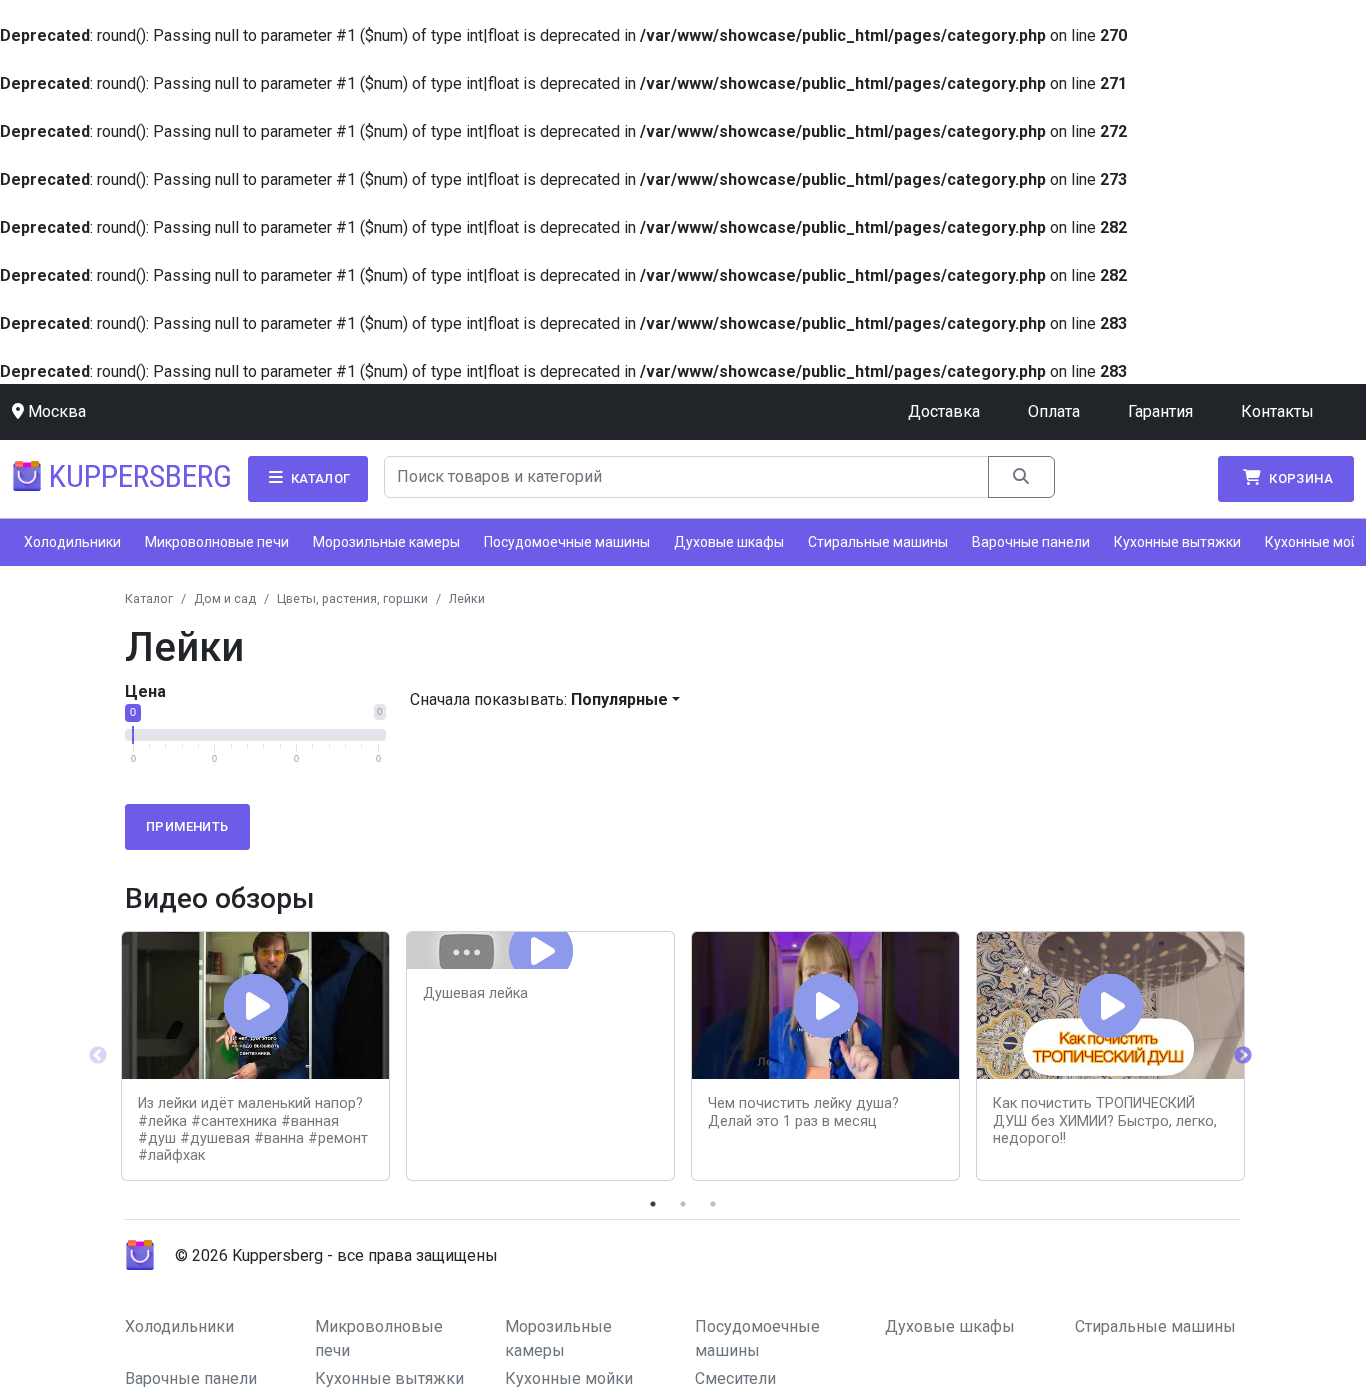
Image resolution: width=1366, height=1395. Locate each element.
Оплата (1054, 411)
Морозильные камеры (386, 542)
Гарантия (1160, 411)
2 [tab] (683, 1204)
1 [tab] (653, 1204)
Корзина (1299, 478)
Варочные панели (1031, 542)
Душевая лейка (475, 993)
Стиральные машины (878, 542)
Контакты (1277, 411)
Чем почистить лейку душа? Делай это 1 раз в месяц (803, 1112)
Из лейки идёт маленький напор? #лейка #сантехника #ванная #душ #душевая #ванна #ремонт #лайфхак (253, 1129)
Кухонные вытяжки (1177, 542)
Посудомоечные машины (567, 542)
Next (1243, 1056)
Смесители (735, 1378)
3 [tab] (713, 1204)
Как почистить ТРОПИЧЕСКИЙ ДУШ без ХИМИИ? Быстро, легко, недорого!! (1105, 1121)
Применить (187, 826)
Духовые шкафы (729, 542)
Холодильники (72, 542)
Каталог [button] (318, 478)
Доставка (944, 411)
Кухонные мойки (569, 1378)
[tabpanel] (255, 1056)
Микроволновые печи (217, 542)
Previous (98, 1056)
